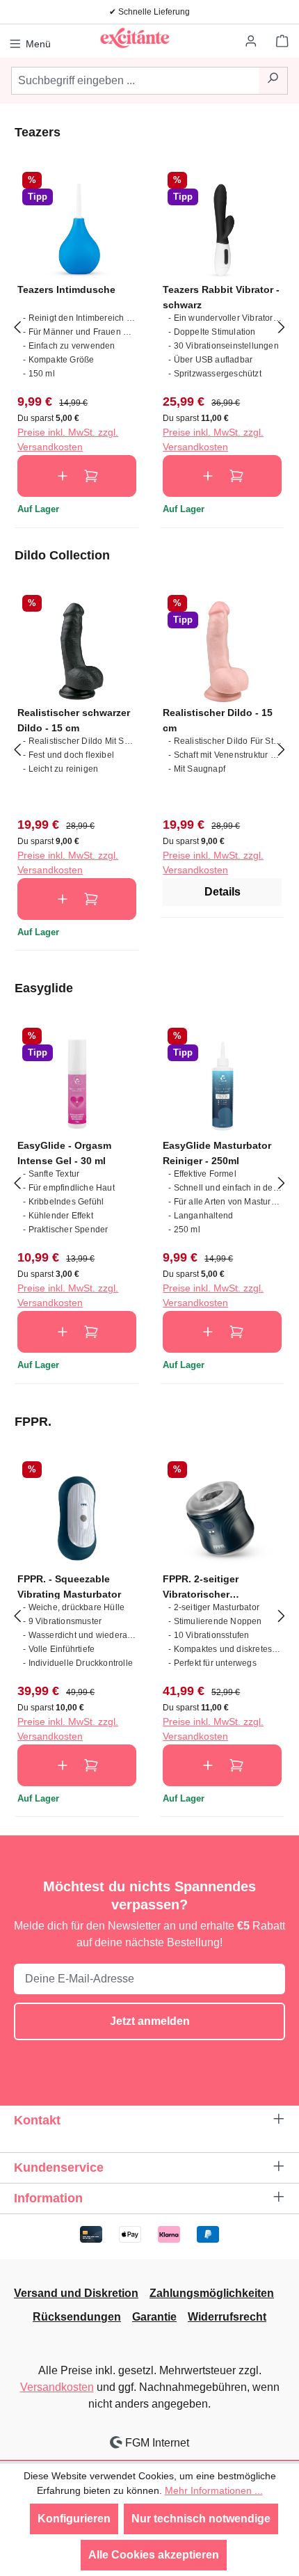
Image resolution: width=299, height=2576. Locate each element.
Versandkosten (57, 2387)
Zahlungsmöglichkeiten (212, 2293)
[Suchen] (273, 81)
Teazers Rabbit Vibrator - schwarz (221, 297)
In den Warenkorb (77, 476)
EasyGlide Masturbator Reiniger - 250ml (217, 1153)
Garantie (154, 2317)
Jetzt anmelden (150, 2021)
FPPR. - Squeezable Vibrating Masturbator (69, 1586)
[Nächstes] (282, 326)
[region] (149, 326)
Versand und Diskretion (76, 2293)
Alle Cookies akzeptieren (154, 2555)
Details (223, 892)
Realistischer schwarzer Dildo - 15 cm (74, 720)
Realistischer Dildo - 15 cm (218, 720)
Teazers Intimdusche (66, 289)
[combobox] (135, 81)
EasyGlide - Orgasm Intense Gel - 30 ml (64, 1153)
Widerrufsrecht (227, 2317)
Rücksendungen (77, 2317)
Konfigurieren (74, 2519)
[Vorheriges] (17, 326)
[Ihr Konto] (252, 42)
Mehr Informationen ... (214, 2490)
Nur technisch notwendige (201, 2519)
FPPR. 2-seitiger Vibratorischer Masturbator (201, 1586)
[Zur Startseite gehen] (134, 38)
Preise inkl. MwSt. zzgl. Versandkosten (68, 439)
